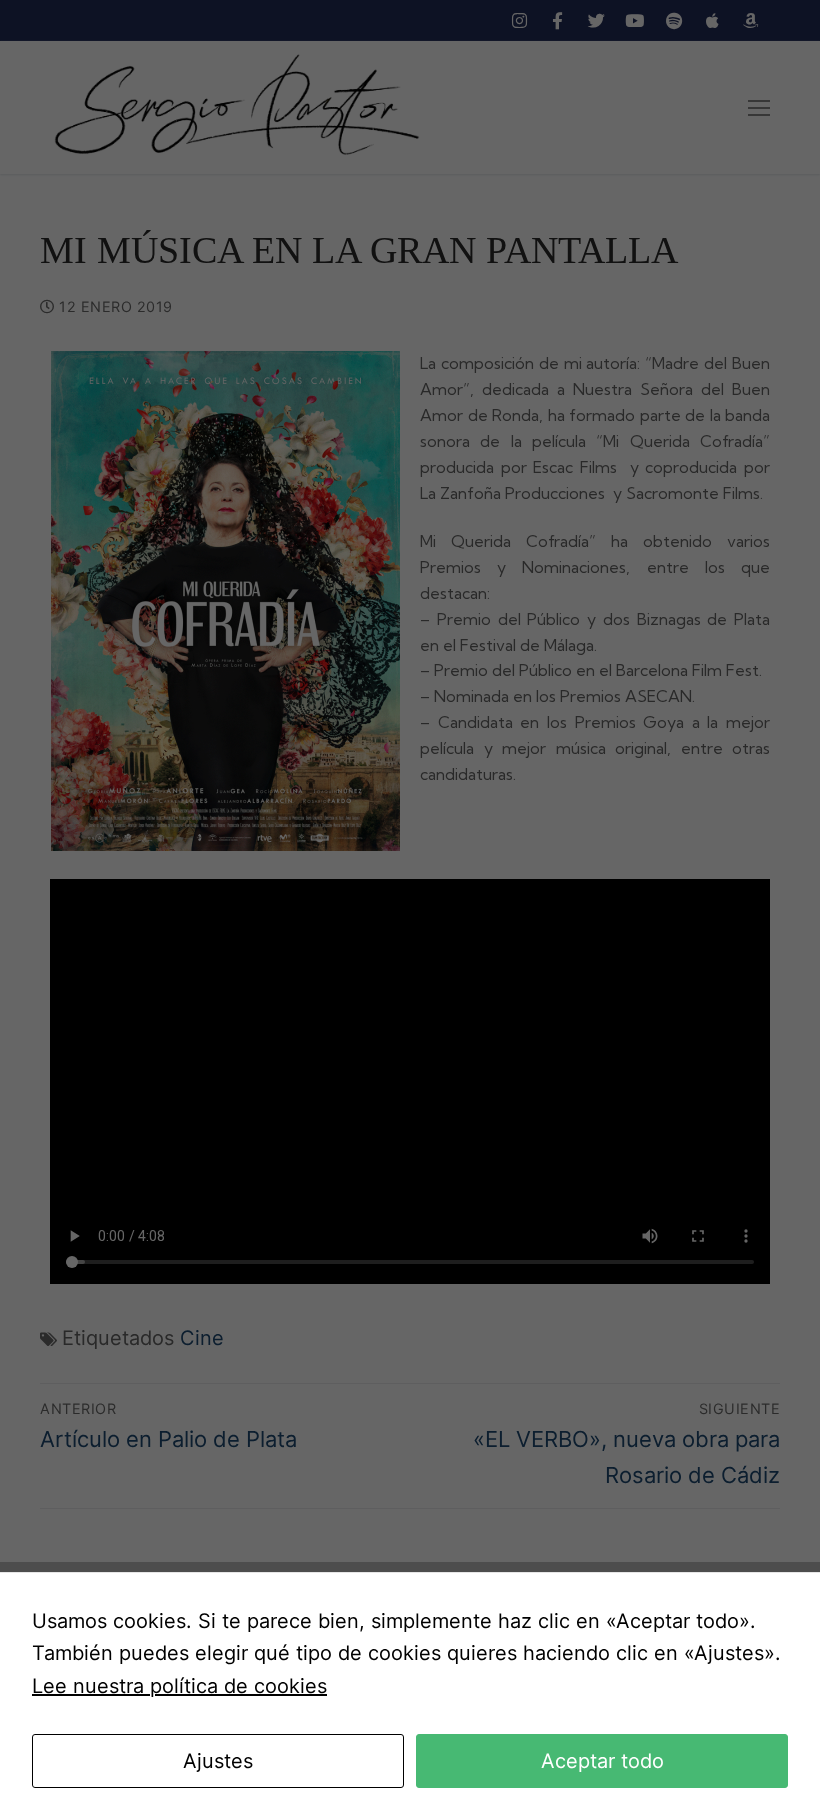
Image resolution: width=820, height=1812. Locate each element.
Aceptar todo (602, 1761)
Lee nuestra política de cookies (179, 1686)
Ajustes (218, 1761)
